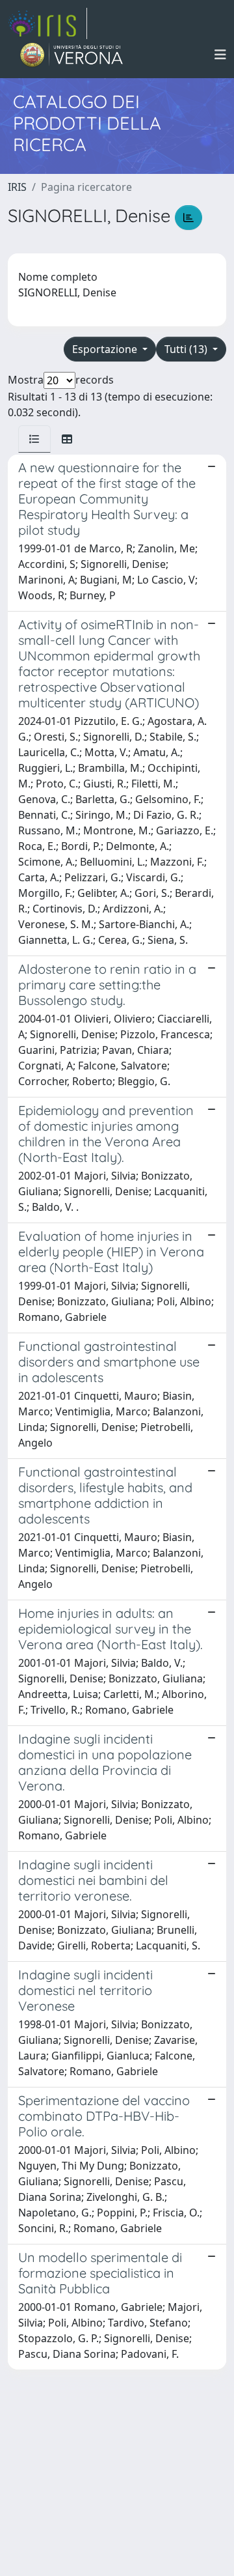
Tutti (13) (187, 349)
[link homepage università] (72, 55)
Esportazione (106, 349)
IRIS (17, 187)
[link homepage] (47, 23)
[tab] (34, 439)
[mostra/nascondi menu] (220, 55)
